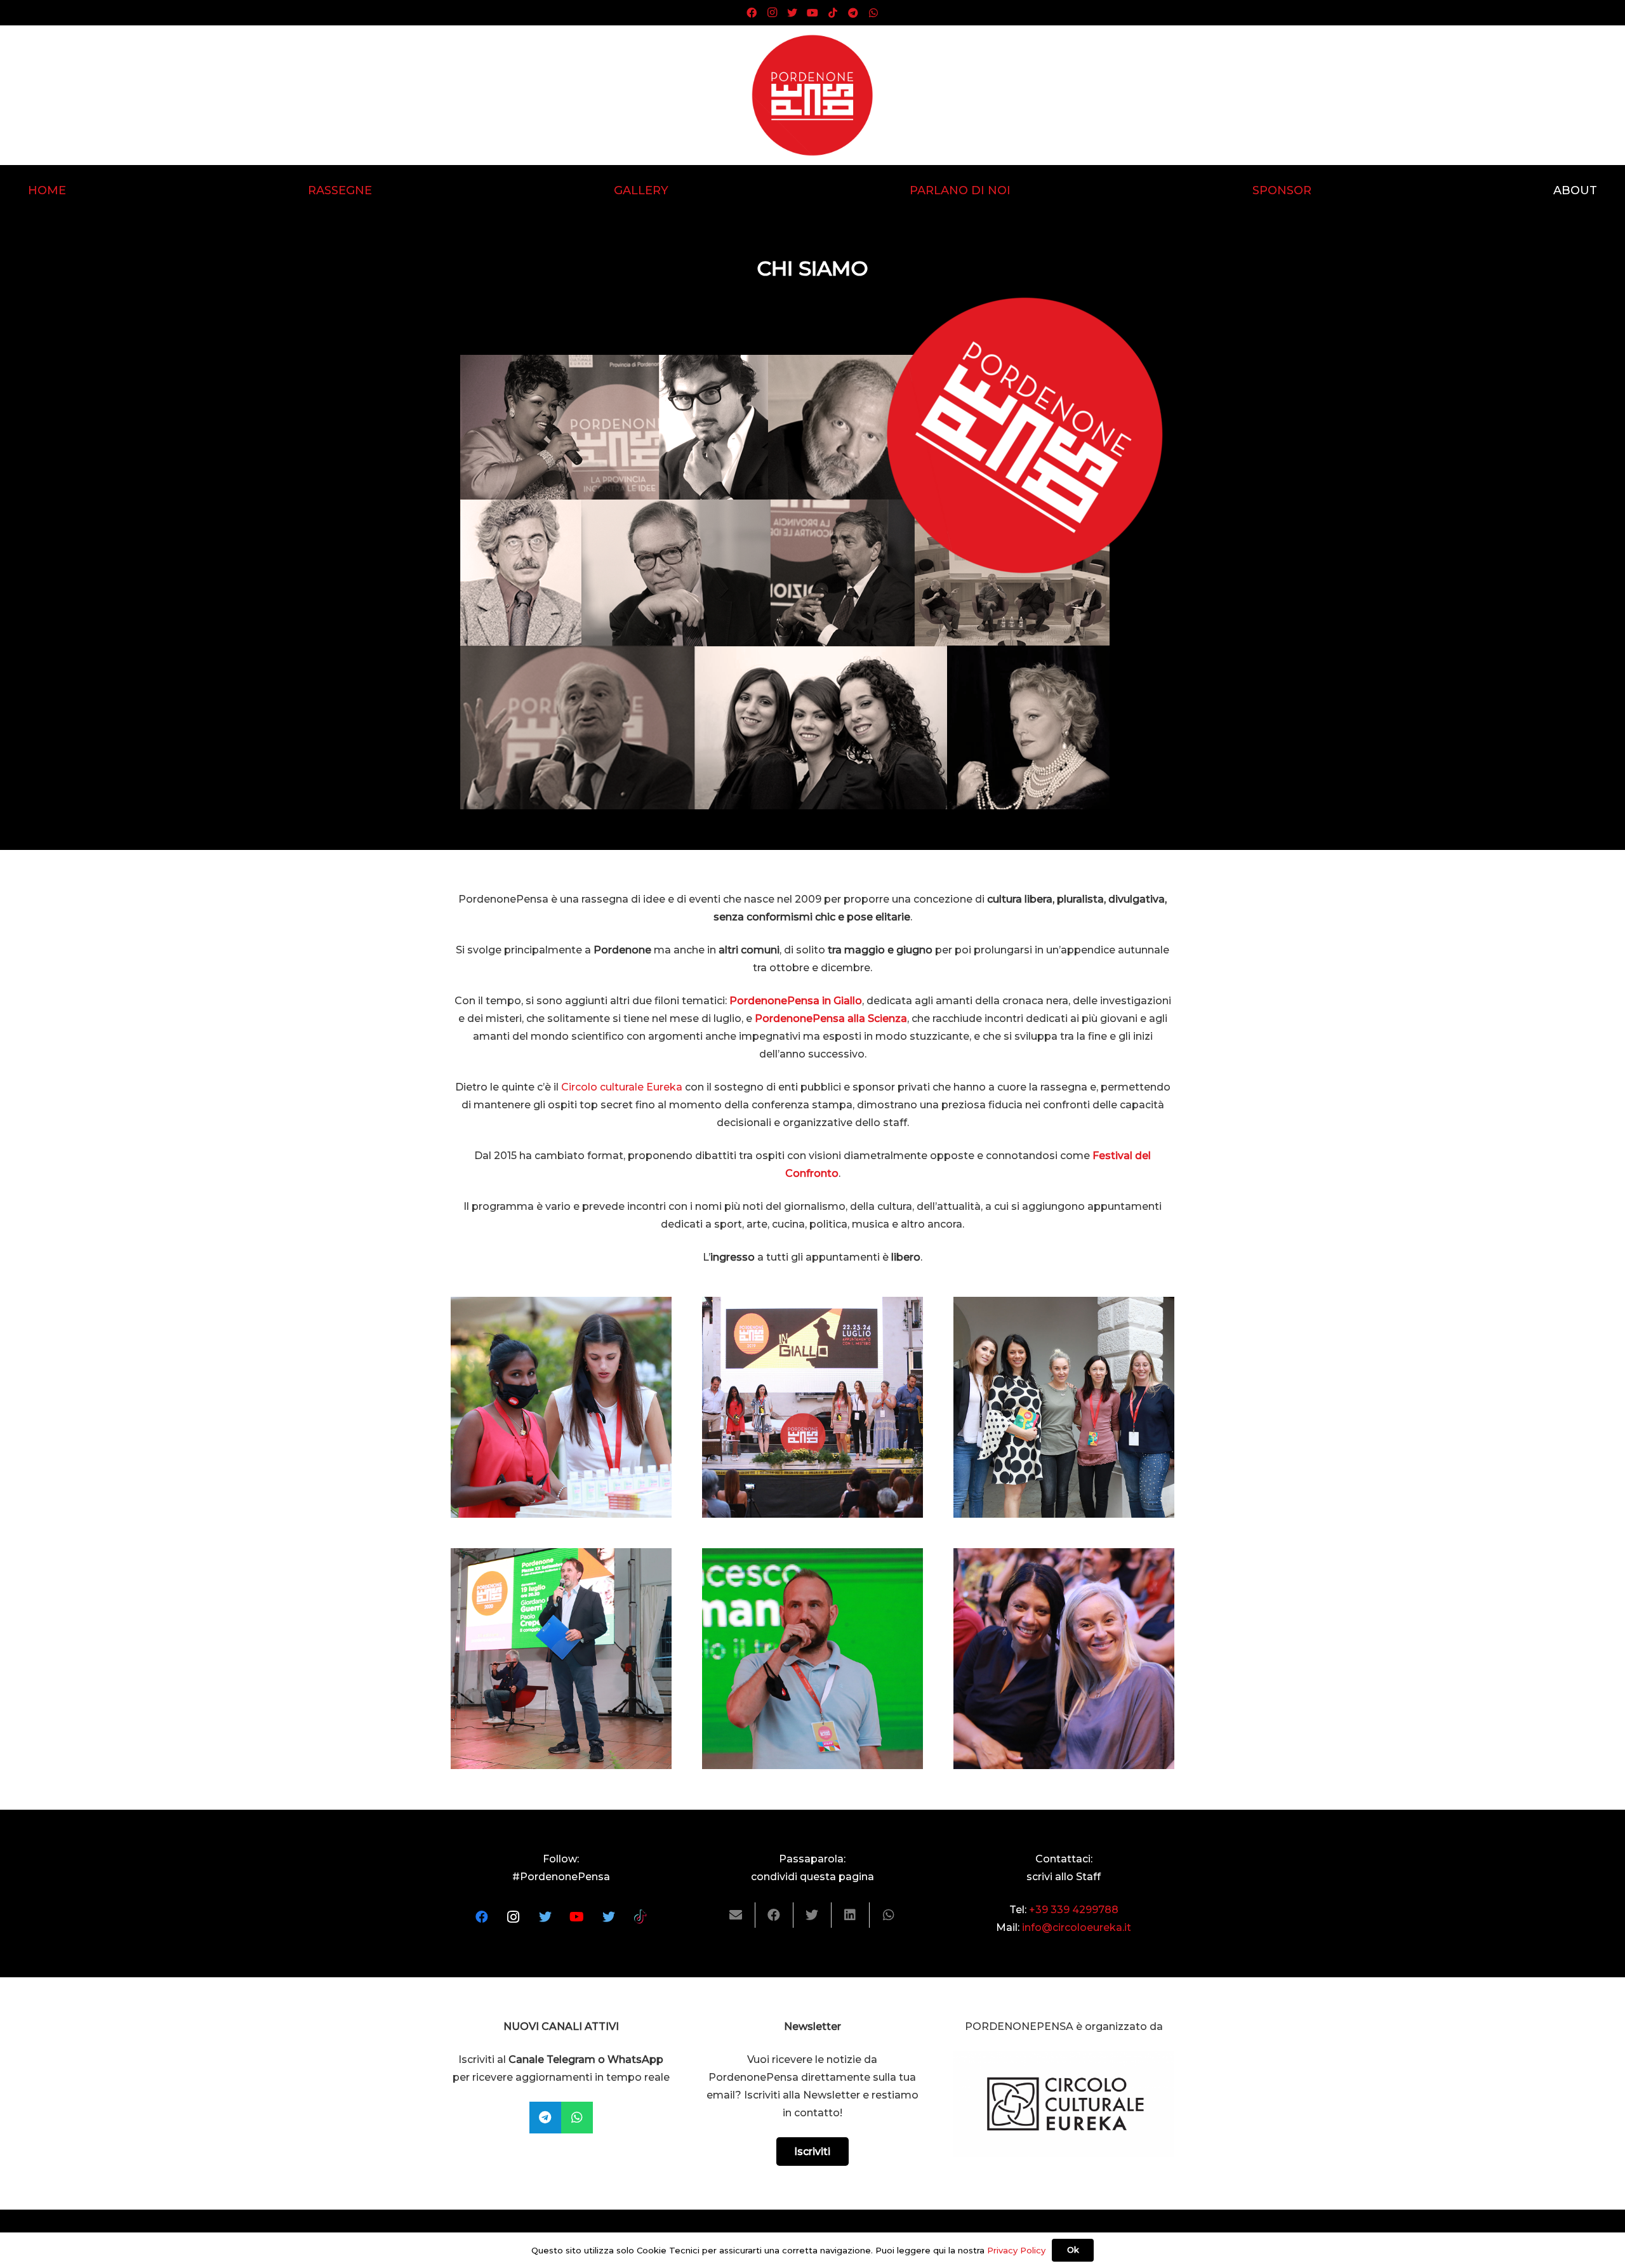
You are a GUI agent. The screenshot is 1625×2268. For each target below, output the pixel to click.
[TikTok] (833, 13)
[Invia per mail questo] (736, 1915)
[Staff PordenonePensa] (561, 1407)
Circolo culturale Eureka (622, 1087)
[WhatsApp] (873, 13)
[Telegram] (853, 13)
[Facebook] (752, 13)
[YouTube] (812, 13)
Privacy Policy (1016, 2250)
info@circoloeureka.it (1077, 1927)
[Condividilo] (774, 1915)
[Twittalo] (812, 1915)
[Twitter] (792, 13)
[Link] (812, 95)
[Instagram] (772, 13)
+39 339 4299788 (1074, 1910)
